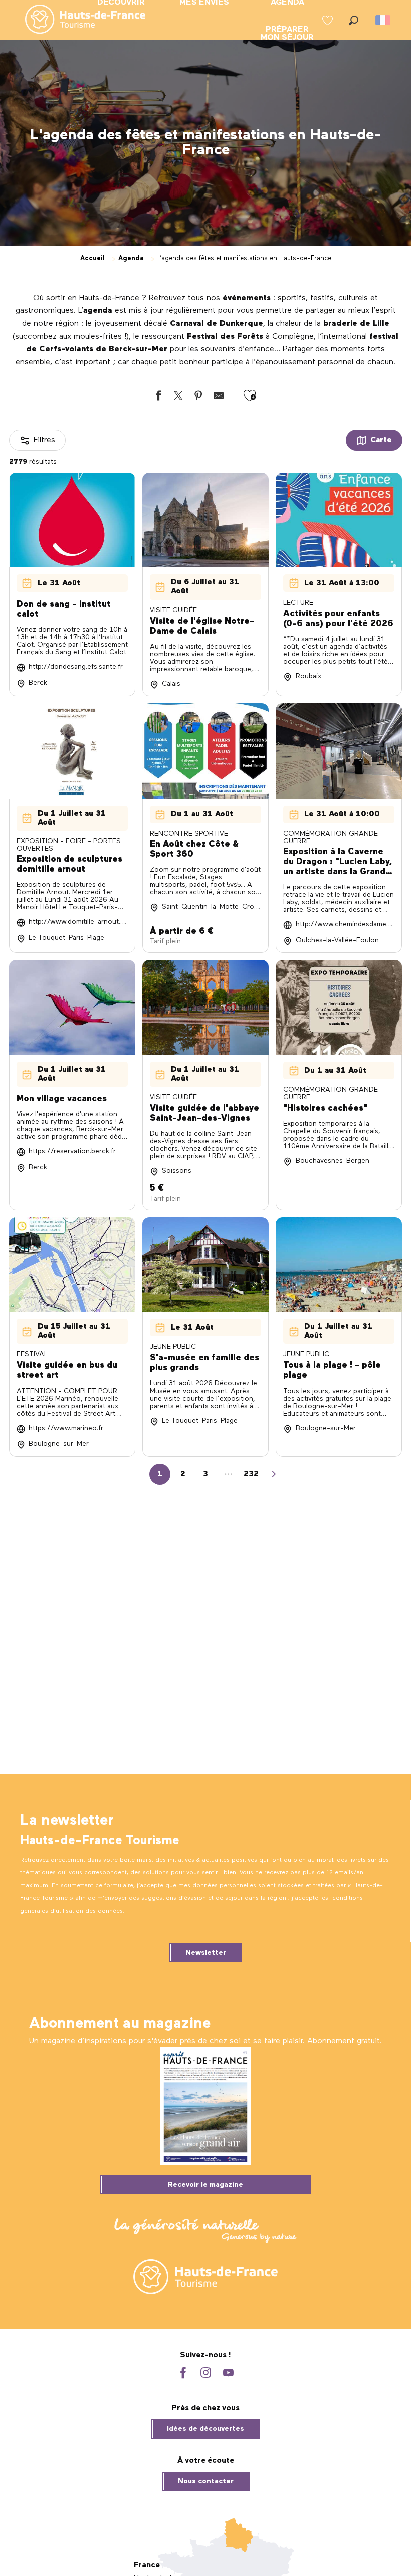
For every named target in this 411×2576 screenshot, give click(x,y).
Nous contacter (206, 2481)
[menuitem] (77, 20)
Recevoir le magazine (205, 2185)
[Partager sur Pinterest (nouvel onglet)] (198, 398)
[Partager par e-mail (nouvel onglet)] (219, 398)
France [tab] (147, 2565)
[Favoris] (329, 20)
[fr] (384, 20)
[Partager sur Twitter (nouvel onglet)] (178, 398)
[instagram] (206, 2374)
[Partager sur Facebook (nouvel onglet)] (158, 398)
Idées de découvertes (205, 2429)
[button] (354, 20)
